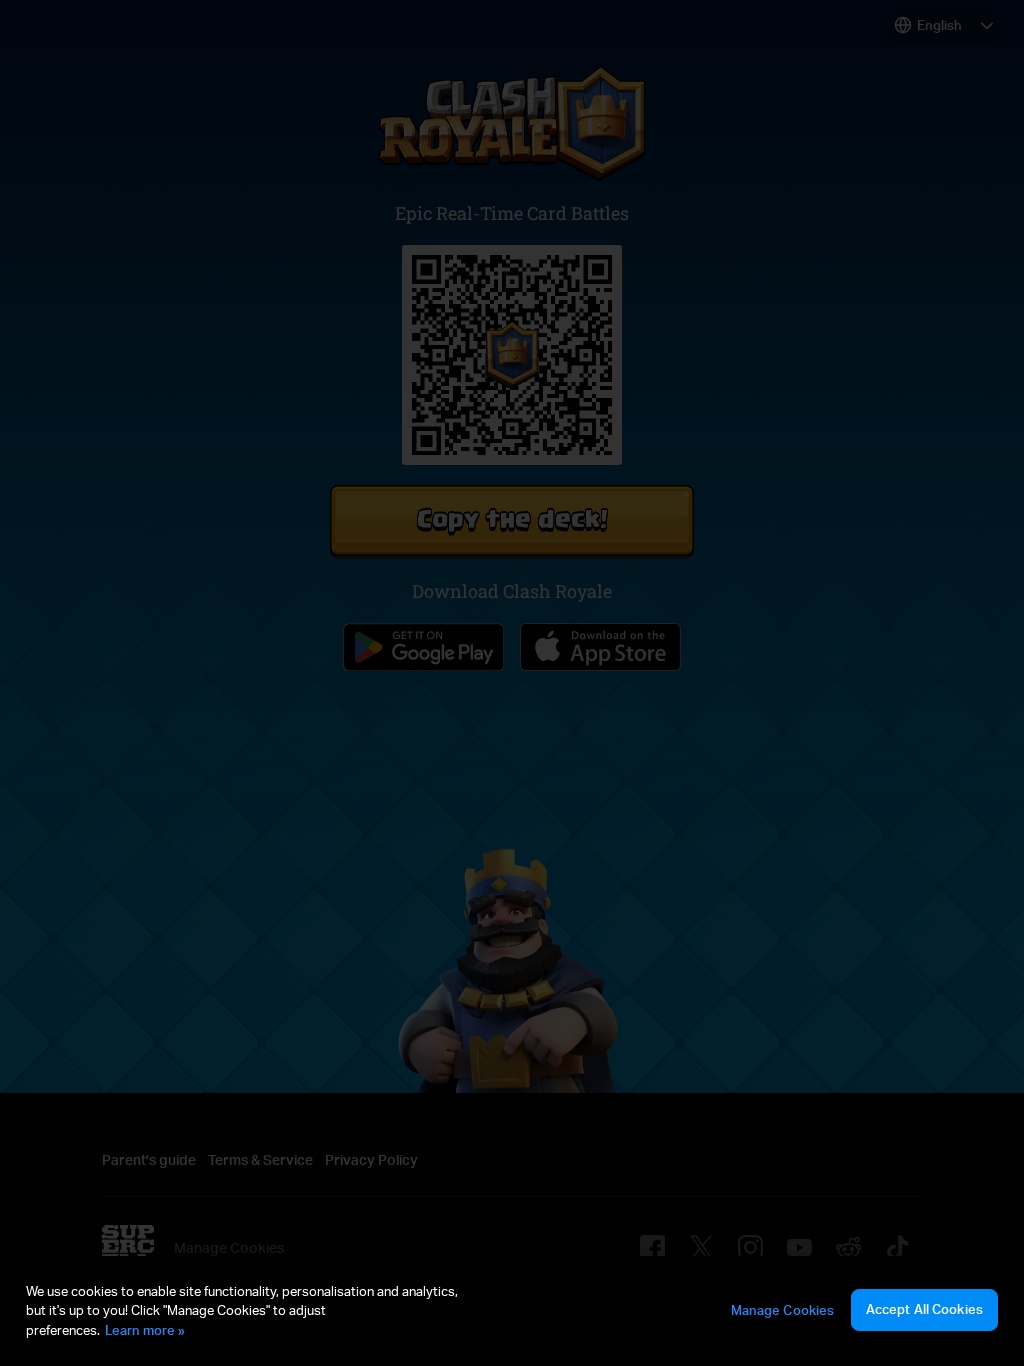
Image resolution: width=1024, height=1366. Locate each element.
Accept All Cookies (924, 1309)
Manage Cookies (783, 1310)
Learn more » (145, 1330)
